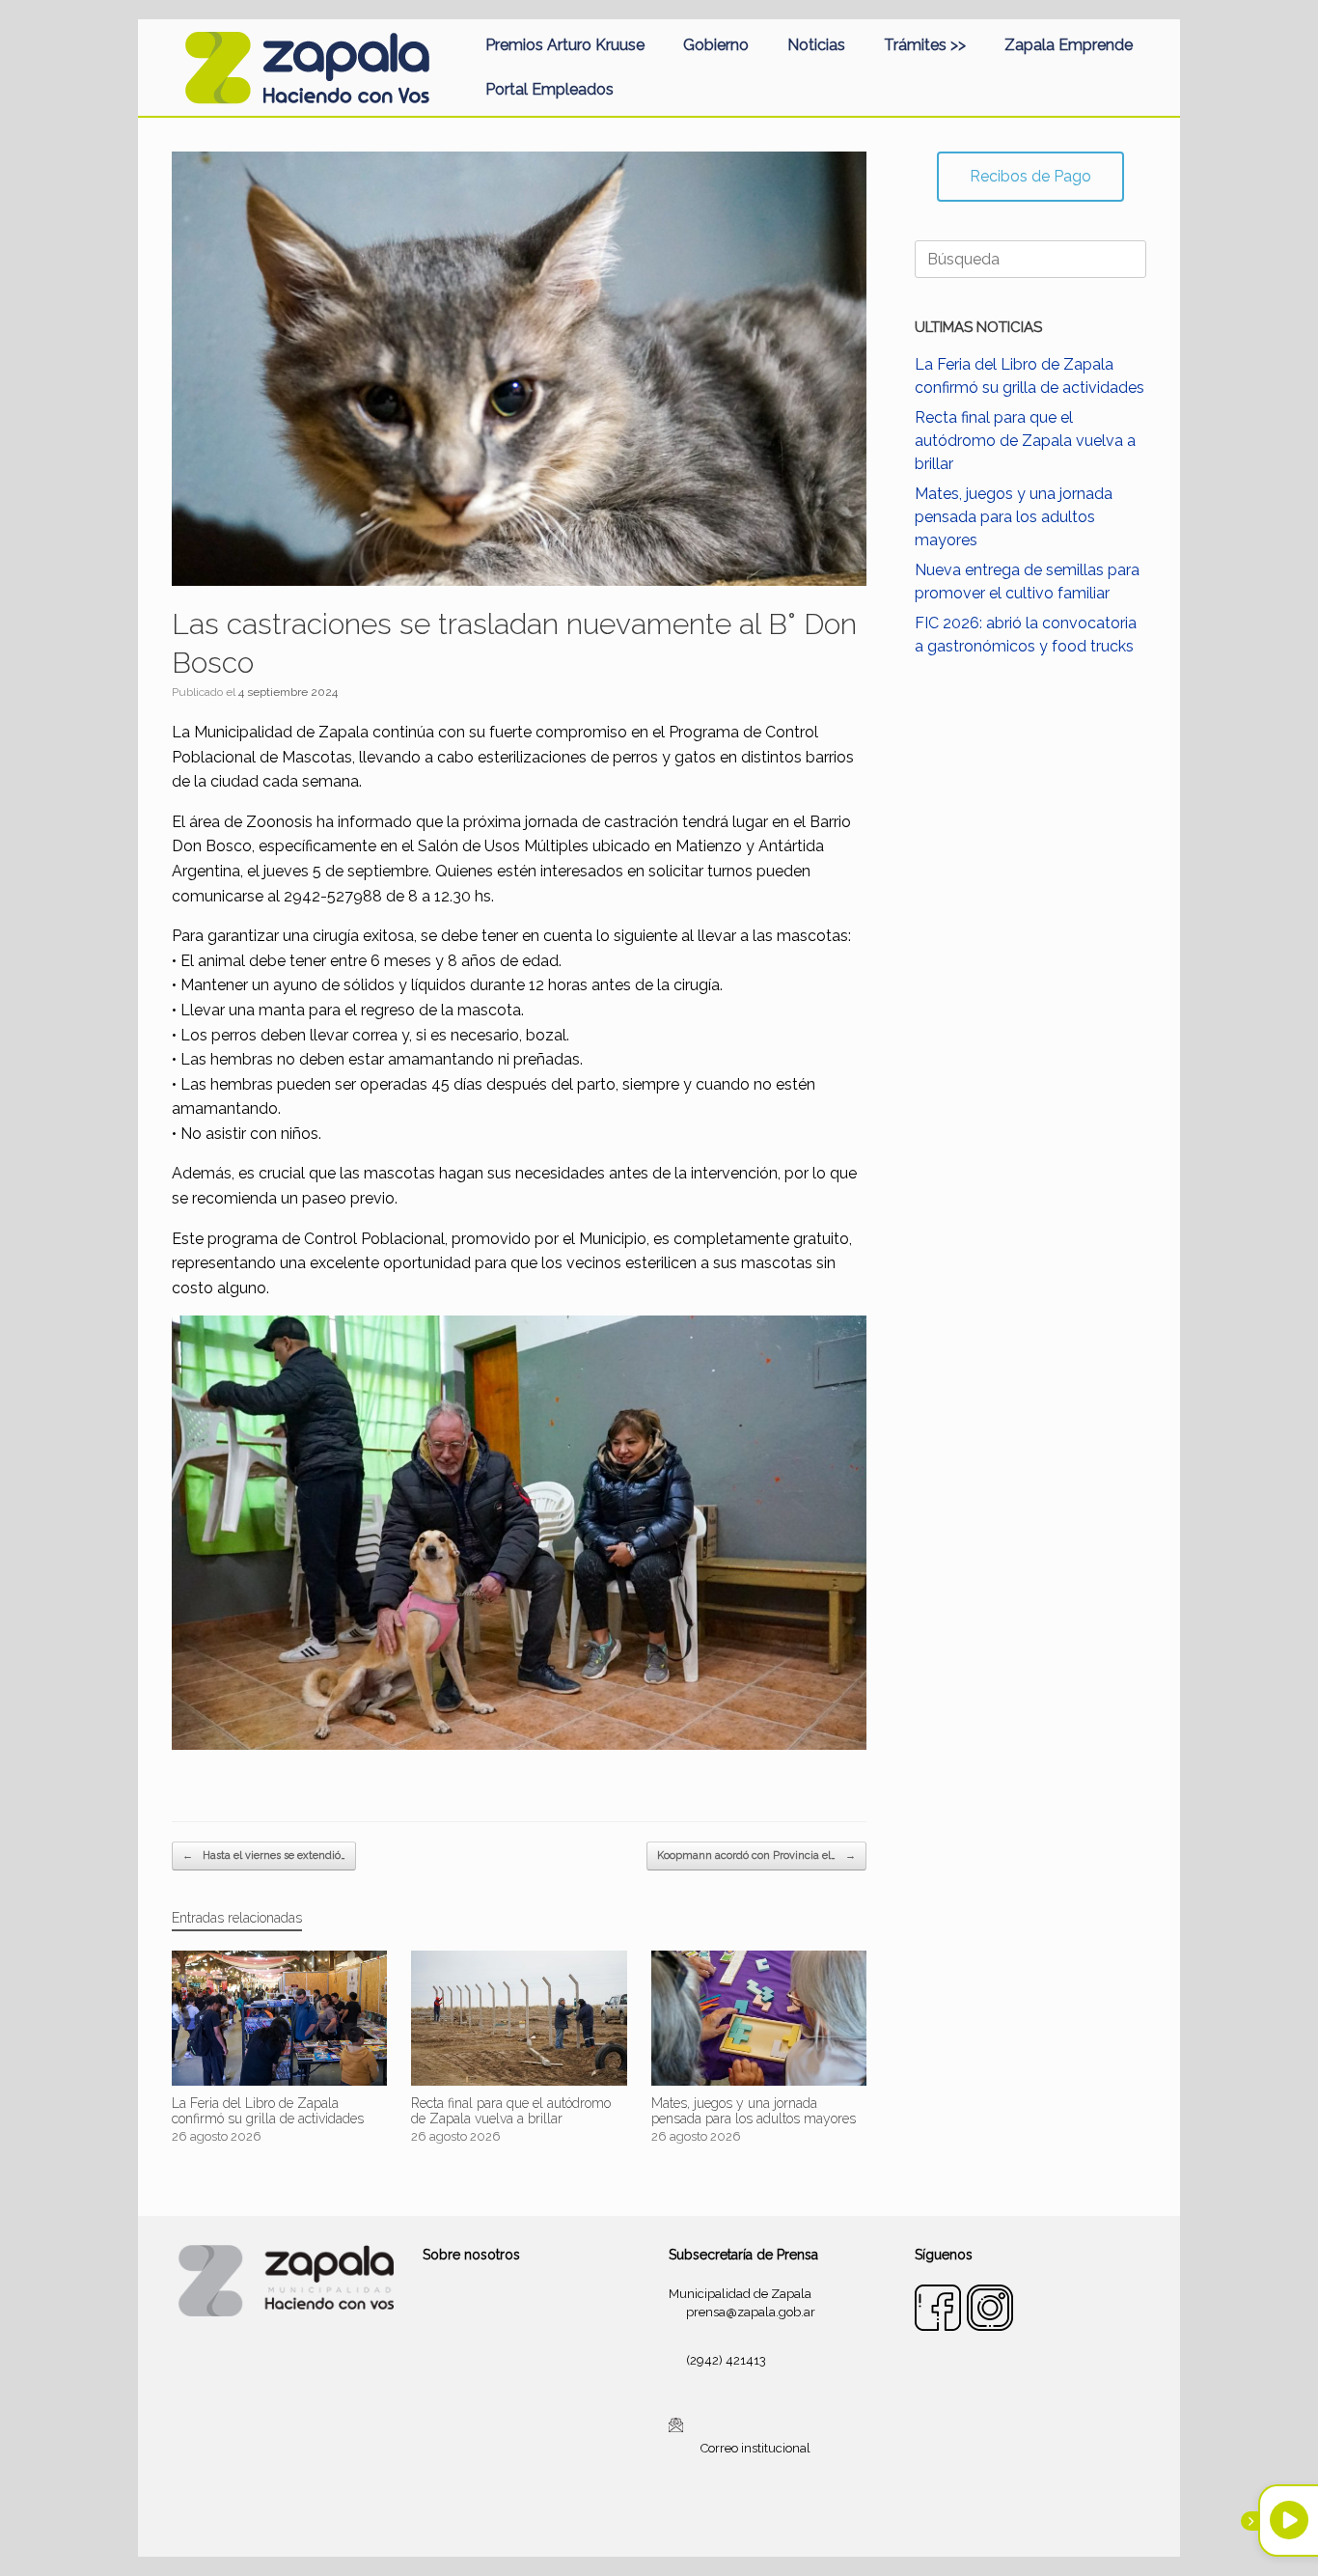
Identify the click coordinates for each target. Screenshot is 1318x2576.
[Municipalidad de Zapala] (307, 68)
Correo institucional (755, 2448)
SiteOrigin (682, 2519)
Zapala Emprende (1069, 45)
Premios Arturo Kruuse (565, 45)
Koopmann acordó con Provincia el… (756, 1856)
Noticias (816, 45)
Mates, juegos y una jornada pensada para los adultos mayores (1014, 517)
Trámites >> (925, 45)
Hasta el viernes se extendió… (264, 1856)
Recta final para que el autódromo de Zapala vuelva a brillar (1025, 441)
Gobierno (716, 45)
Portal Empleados (549, 89)
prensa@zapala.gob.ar (751, 2312)
